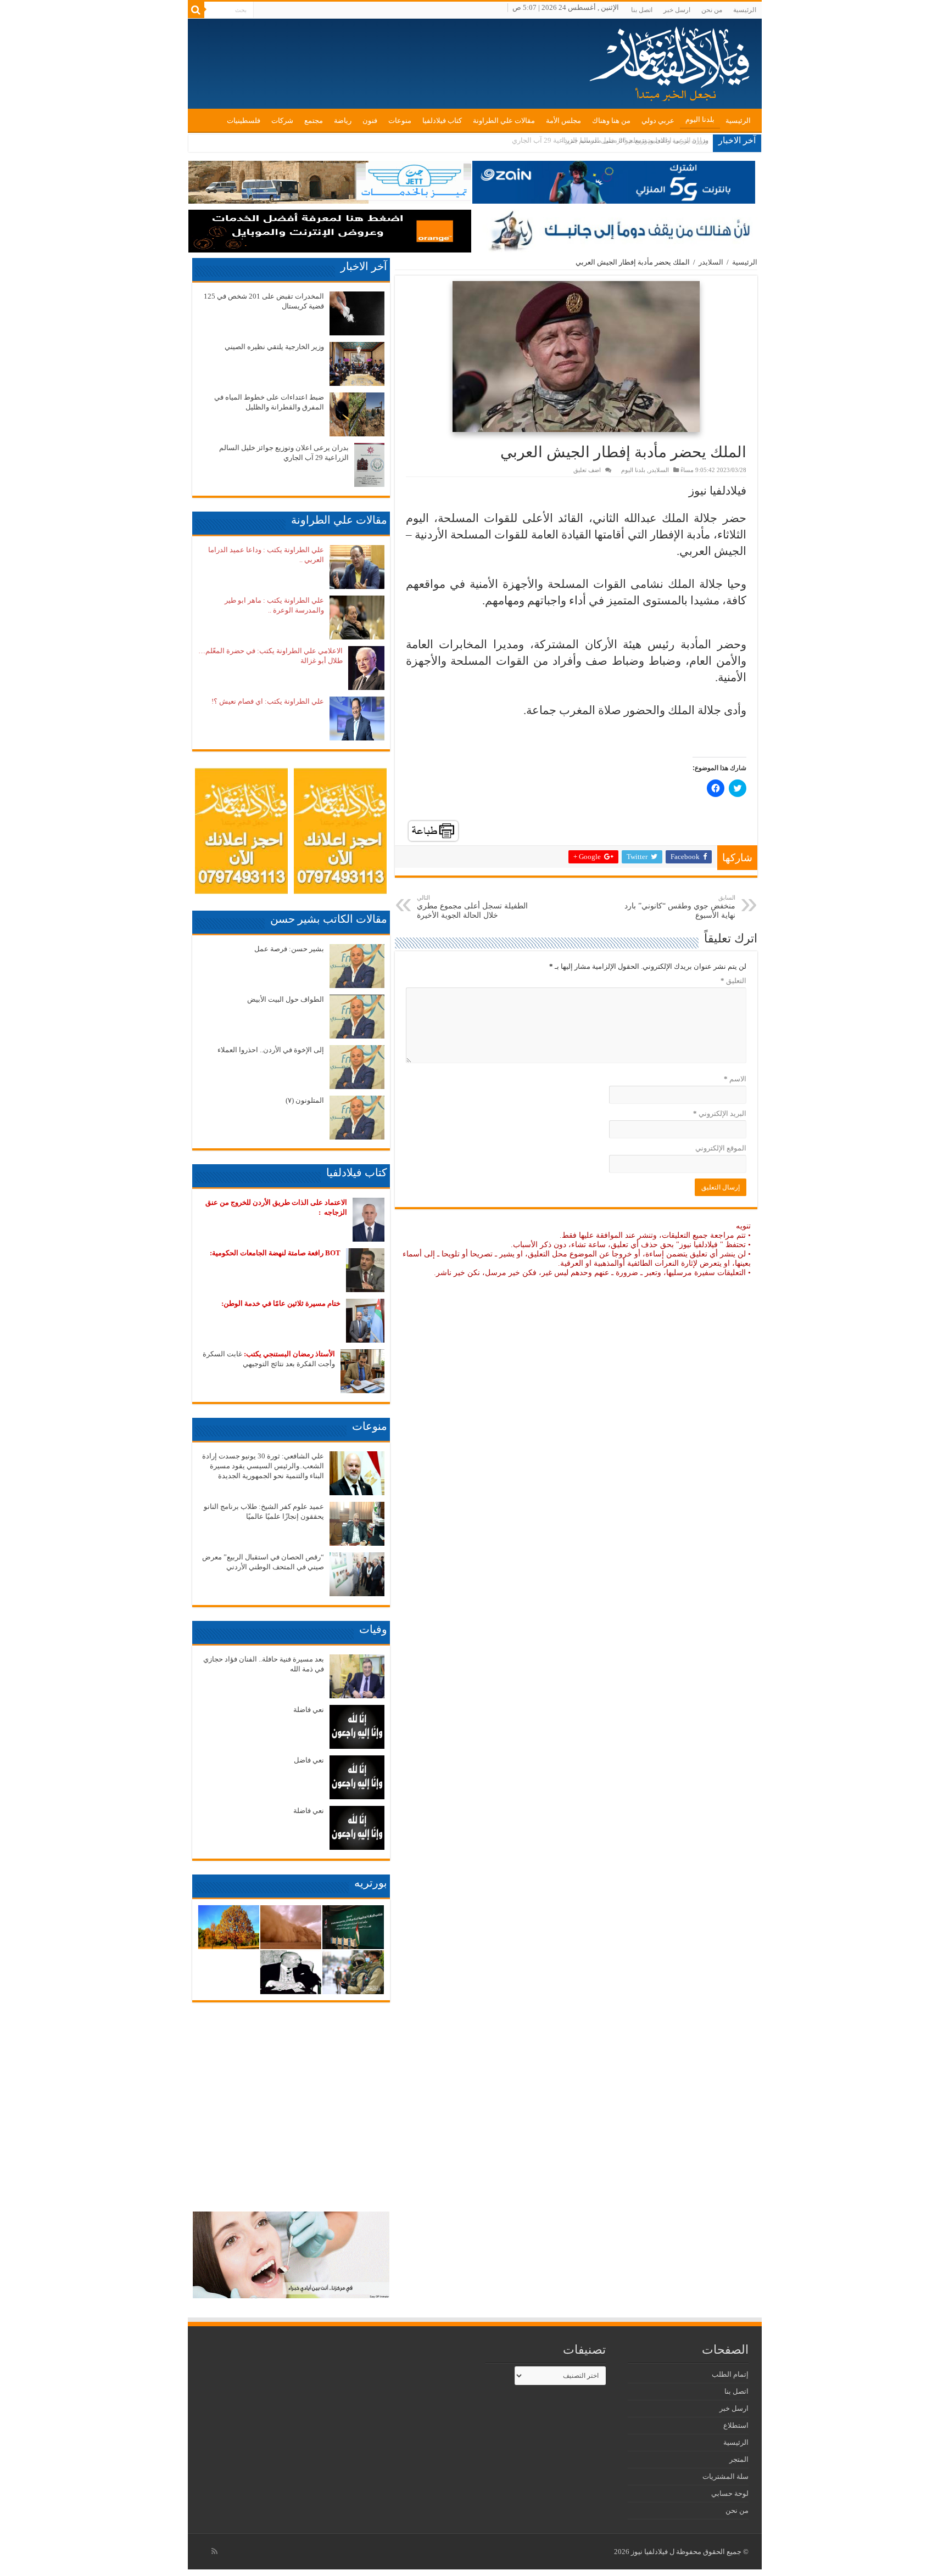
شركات (282, 120)
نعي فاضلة (309, 1710)
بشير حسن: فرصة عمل (289, 949)
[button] (576, 357)
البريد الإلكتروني (720, 1113)
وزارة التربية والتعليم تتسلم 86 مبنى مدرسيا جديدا (635, 140)
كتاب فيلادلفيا (442, 120)
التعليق (733, 981)
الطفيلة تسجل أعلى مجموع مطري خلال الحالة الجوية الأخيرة (472, 907)
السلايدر (711, 262)
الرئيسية (745, 10)
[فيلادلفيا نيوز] (671, 60)
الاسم (735, 1079)
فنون (370, 120)
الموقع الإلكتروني (721, 1148)
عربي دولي (658, 120)
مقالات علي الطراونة (504, 120)
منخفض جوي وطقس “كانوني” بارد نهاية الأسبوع (680, 907)
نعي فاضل (309, 1760)
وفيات (373, 1629)
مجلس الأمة (563, 120)
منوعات (400, 120)
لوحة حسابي (730, 2493)
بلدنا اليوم (700, 119)
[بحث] (196, 10)
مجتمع (314, 120)
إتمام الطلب (730, 2374)
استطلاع (736, 2425)
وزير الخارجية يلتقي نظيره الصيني (274, 347)
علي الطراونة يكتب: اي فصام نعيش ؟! (268, 701)
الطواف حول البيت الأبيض (286, 999)
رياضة (343, 120)
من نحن (712, 10)
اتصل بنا (642, 10)
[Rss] (214, 2551)
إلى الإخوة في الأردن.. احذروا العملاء (271, 1050)
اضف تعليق (587, 470)
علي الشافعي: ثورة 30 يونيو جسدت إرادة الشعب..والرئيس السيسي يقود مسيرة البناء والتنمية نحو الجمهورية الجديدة (263, 1466)
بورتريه (371, 1883)
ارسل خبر (677, 10)
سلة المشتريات (725, 2476)
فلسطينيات (244, 120)
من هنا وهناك (611, 120)
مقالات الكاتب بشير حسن (329, 919)
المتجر (739, 2459)
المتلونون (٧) (305, 1100)
